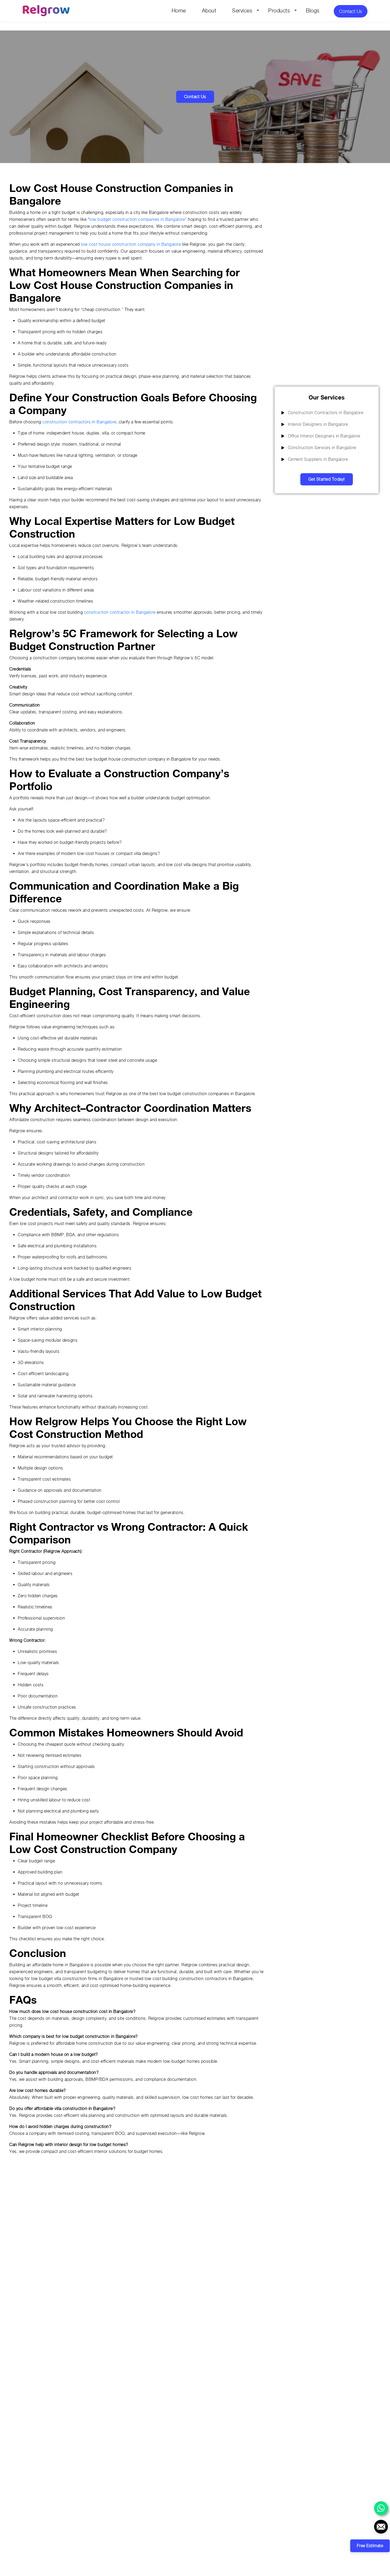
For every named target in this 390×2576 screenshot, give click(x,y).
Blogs (313, 11)
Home (179, 11)
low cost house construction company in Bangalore (131, 244)
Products (279, 11)
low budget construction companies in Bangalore (137, 219)
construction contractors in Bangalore (79, 422)
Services (242, 11)
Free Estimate (370, 2546)
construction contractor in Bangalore (120, 612)
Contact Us (351, 11)
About (209, 11)
